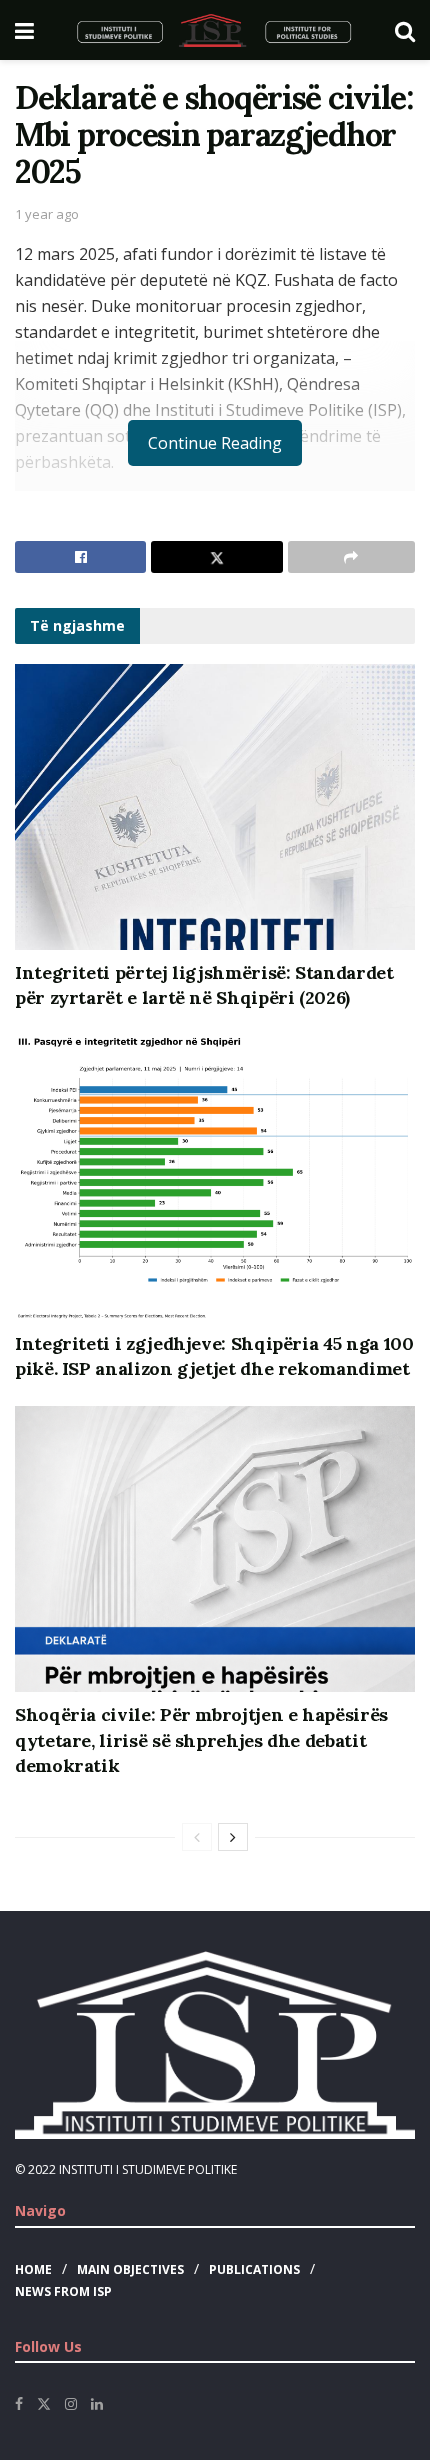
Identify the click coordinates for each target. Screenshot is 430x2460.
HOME (33, 2269)
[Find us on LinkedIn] (97, 2404)
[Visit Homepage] (214, 30)
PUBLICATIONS (254, 2269)
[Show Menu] (24, 30)
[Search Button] (405, 30)
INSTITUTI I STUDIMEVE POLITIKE (148, 2169)
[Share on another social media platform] (351, 557)
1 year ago (47, 214)
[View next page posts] (233, 1837)
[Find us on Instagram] (71, 2404)
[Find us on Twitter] (44, 2404)
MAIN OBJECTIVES (130, 2269)
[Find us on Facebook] (19, 2404)
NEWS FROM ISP (63, 2291)
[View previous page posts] (197, 1837)
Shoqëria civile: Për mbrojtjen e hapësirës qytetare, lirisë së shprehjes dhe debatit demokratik (201, 1739)
